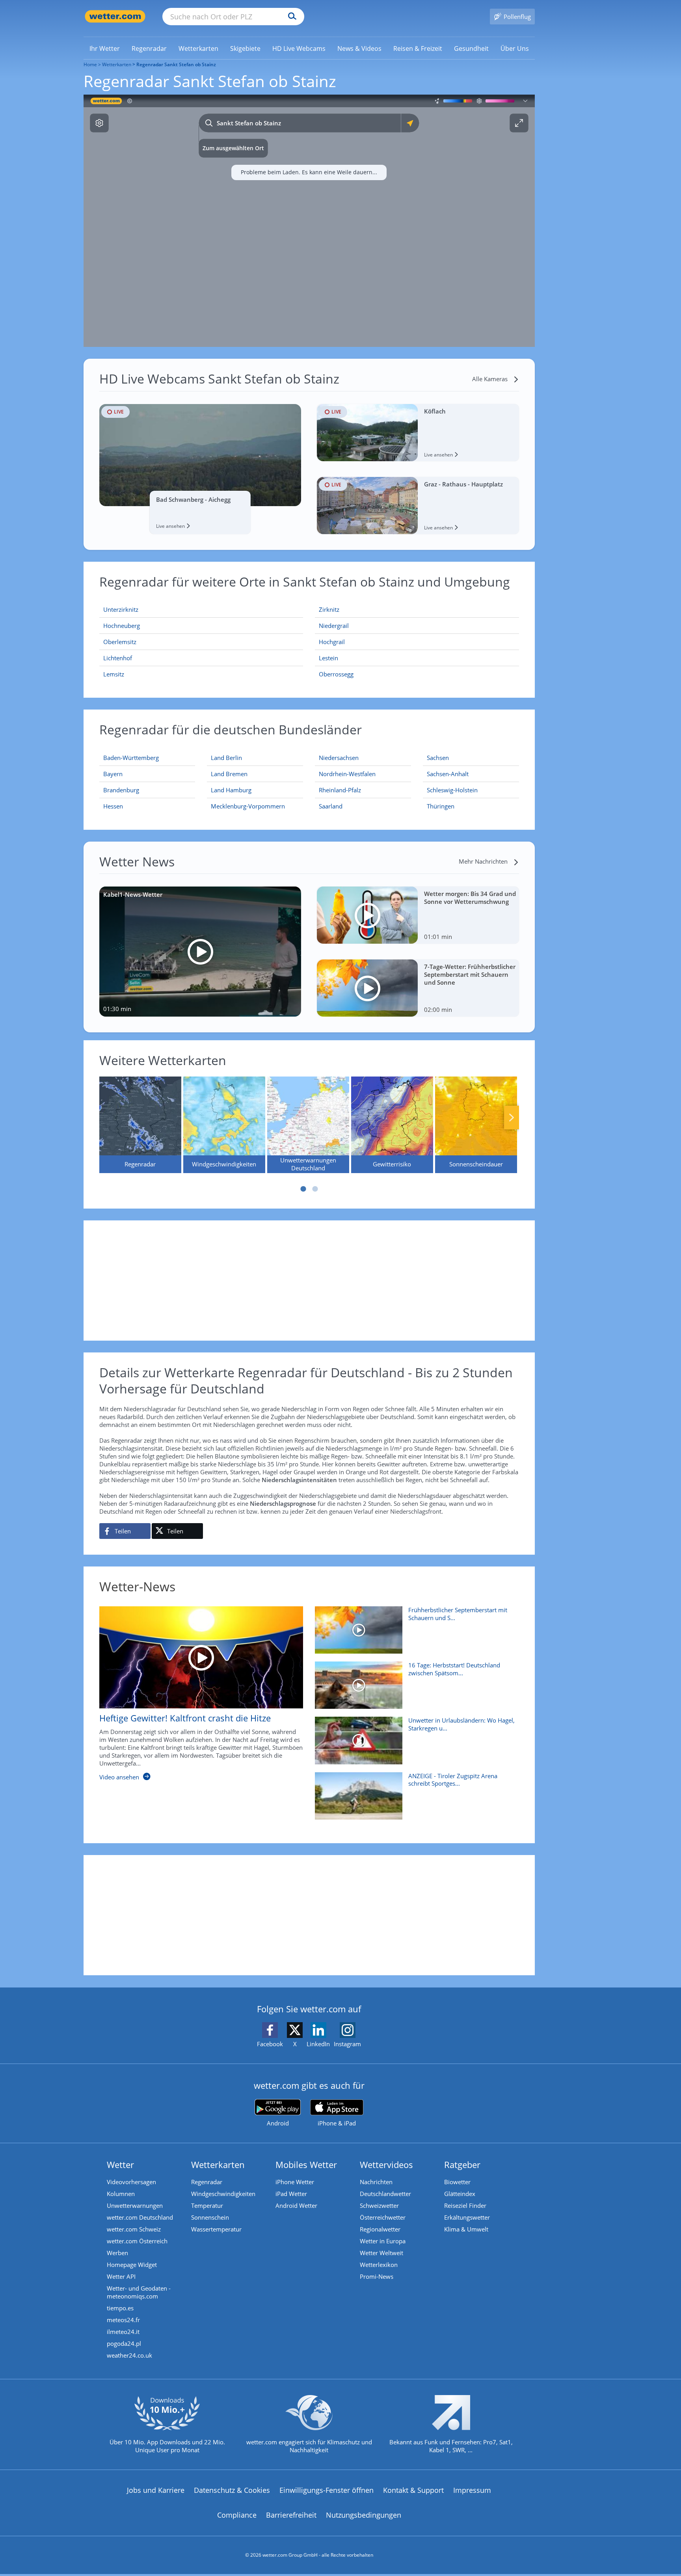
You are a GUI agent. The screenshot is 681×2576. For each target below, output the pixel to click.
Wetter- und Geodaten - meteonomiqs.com (139, 2292)
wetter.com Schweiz (134, 2229)
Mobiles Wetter (306, 2164)
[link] (105, 48)
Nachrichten (376, 2182)
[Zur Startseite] (115, 16)
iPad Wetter (291, 2194)
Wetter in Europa (383, 2241)
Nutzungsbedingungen (364, 2515)
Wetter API (121, 2276)
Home (90, 64)
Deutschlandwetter (385, 2194)
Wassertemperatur (216, 2229)
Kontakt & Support (413, 2490)
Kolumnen (121, 2194)
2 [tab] (315, 1189)
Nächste (512, 1118)
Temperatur (207, 2205)
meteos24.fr (123, 2320)
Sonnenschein (210, 2217)
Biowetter (457, 2182)
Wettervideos (386, 2164)
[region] (309, 221)
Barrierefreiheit (291, 2515)
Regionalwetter (380, 2229)
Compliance (237, 2515)
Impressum (472, 2490)
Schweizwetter (379, 2205)
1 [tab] (303, 1189)
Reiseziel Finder (465, 2205)
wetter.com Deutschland (140, 2217)
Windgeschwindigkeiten (223, 2194)
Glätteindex (460, 2194)
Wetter (120, 2164)
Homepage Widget (132, 2265)
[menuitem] (105, 48)
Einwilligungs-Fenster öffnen (327, 2490)
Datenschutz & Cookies (232, 2490)
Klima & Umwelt (466, 2229)
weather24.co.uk (129, 2355)
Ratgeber (462, 2164)
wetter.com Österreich (137, 2241)
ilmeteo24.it (123, 2332)
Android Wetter (296, 2205)
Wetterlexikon (379, 2265)
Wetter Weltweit (381, 2253)
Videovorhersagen (131, 2182)
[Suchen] (290, 17)
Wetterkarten (117, 64)
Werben (117, 2253)
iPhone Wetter (295, 2182)
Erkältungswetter (467, 2217)
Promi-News (377, 2276)
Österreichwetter (383, 2217)
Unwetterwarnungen (135, 2205)
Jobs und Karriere (156, 2490)
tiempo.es (120, 2308)
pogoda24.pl (124, 2343)
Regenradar (207, 2182)
